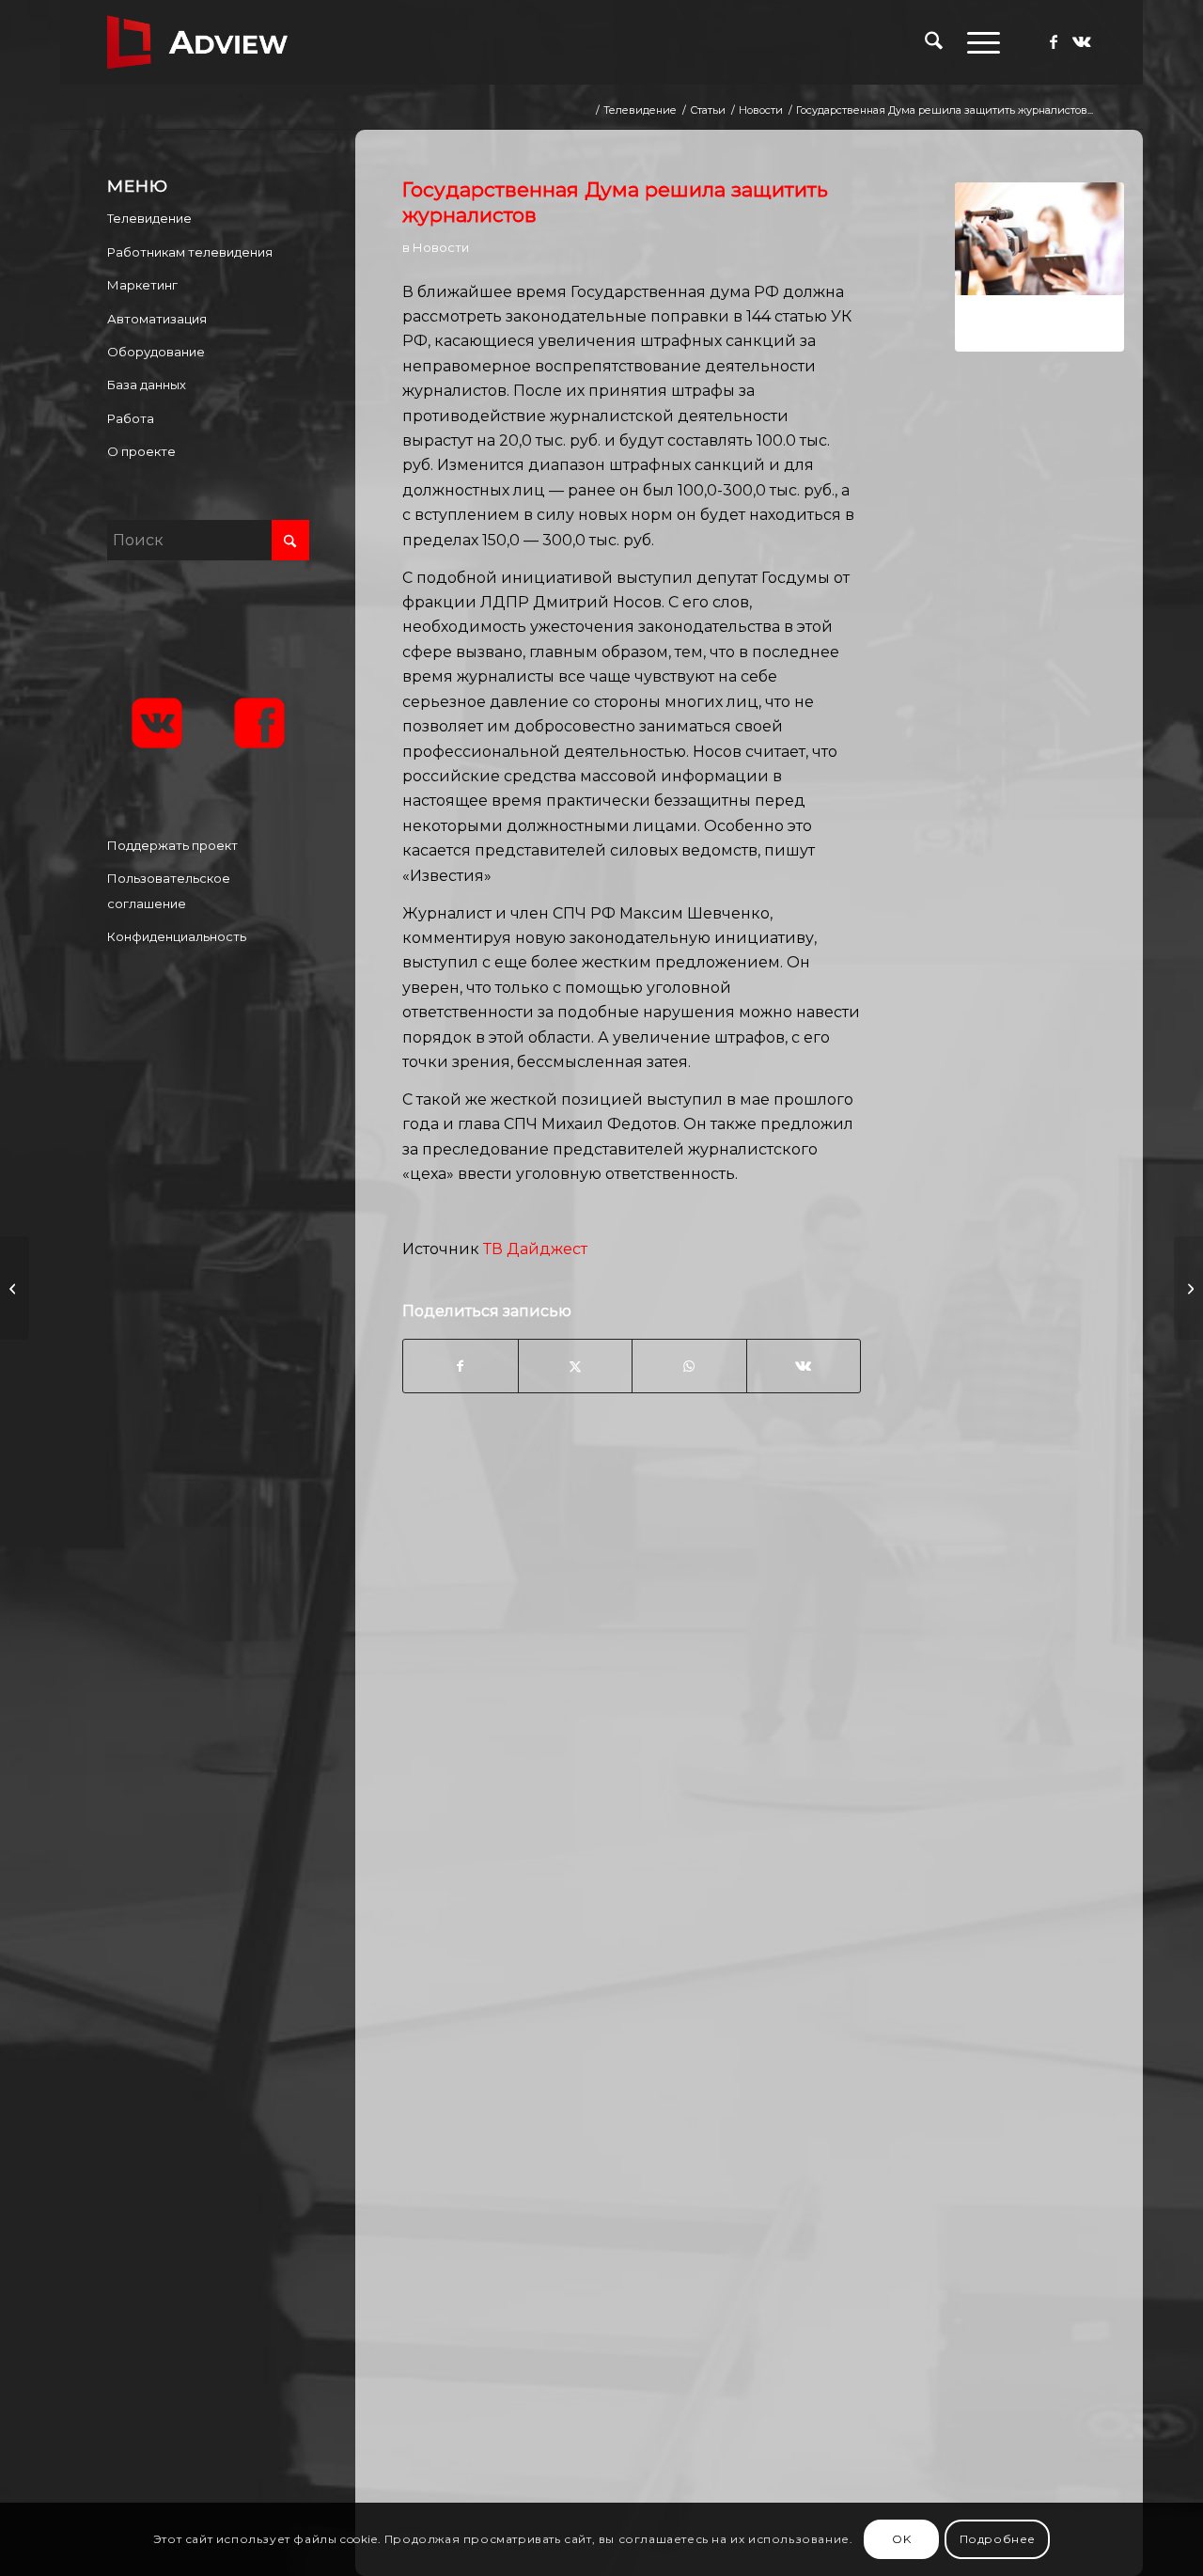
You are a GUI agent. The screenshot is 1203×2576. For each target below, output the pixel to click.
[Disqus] (763, 1748)
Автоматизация (157, 319)
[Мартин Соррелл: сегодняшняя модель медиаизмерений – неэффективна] (15, 1288)
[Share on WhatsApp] (689, 1366)
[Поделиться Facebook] (460, 1366)
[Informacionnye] (1039, 267)
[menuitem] (934, 42)
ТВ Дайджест (535, 1249)
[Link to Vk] (1082, 41)
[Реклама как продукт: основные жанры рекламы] (1188, 1288)
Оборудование (156, 352)
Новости (441, 247)
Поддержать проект (172, 845)
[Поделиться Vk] (804, 1366)
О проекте (141, 451)
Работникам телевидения (190, 252)
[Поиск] (934, 42)
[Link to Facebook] (1054, 41)
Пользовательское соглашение (169, 890)
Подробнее (998, 2539)
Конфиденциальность (177, 936)
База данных (147, 385)
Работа (131, 418)
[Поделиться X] (575, 1366)
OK (901, 2539)
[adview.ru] (197, 42)
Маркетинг (142, 285)
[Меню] (977, 42)
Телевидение (149, 218)
